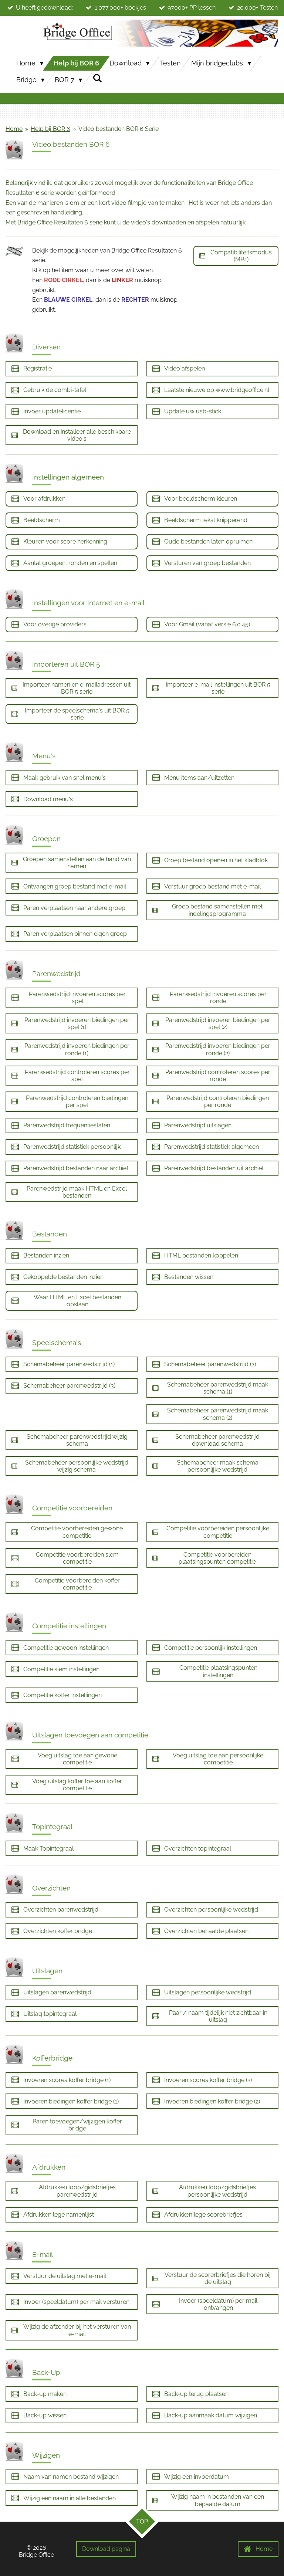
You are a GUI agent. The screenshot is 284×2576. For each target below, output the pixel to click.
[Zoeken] (97, 78)
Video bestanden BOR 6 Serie (119, 129)
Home (14, 129)
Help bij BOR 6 (50, 129)
